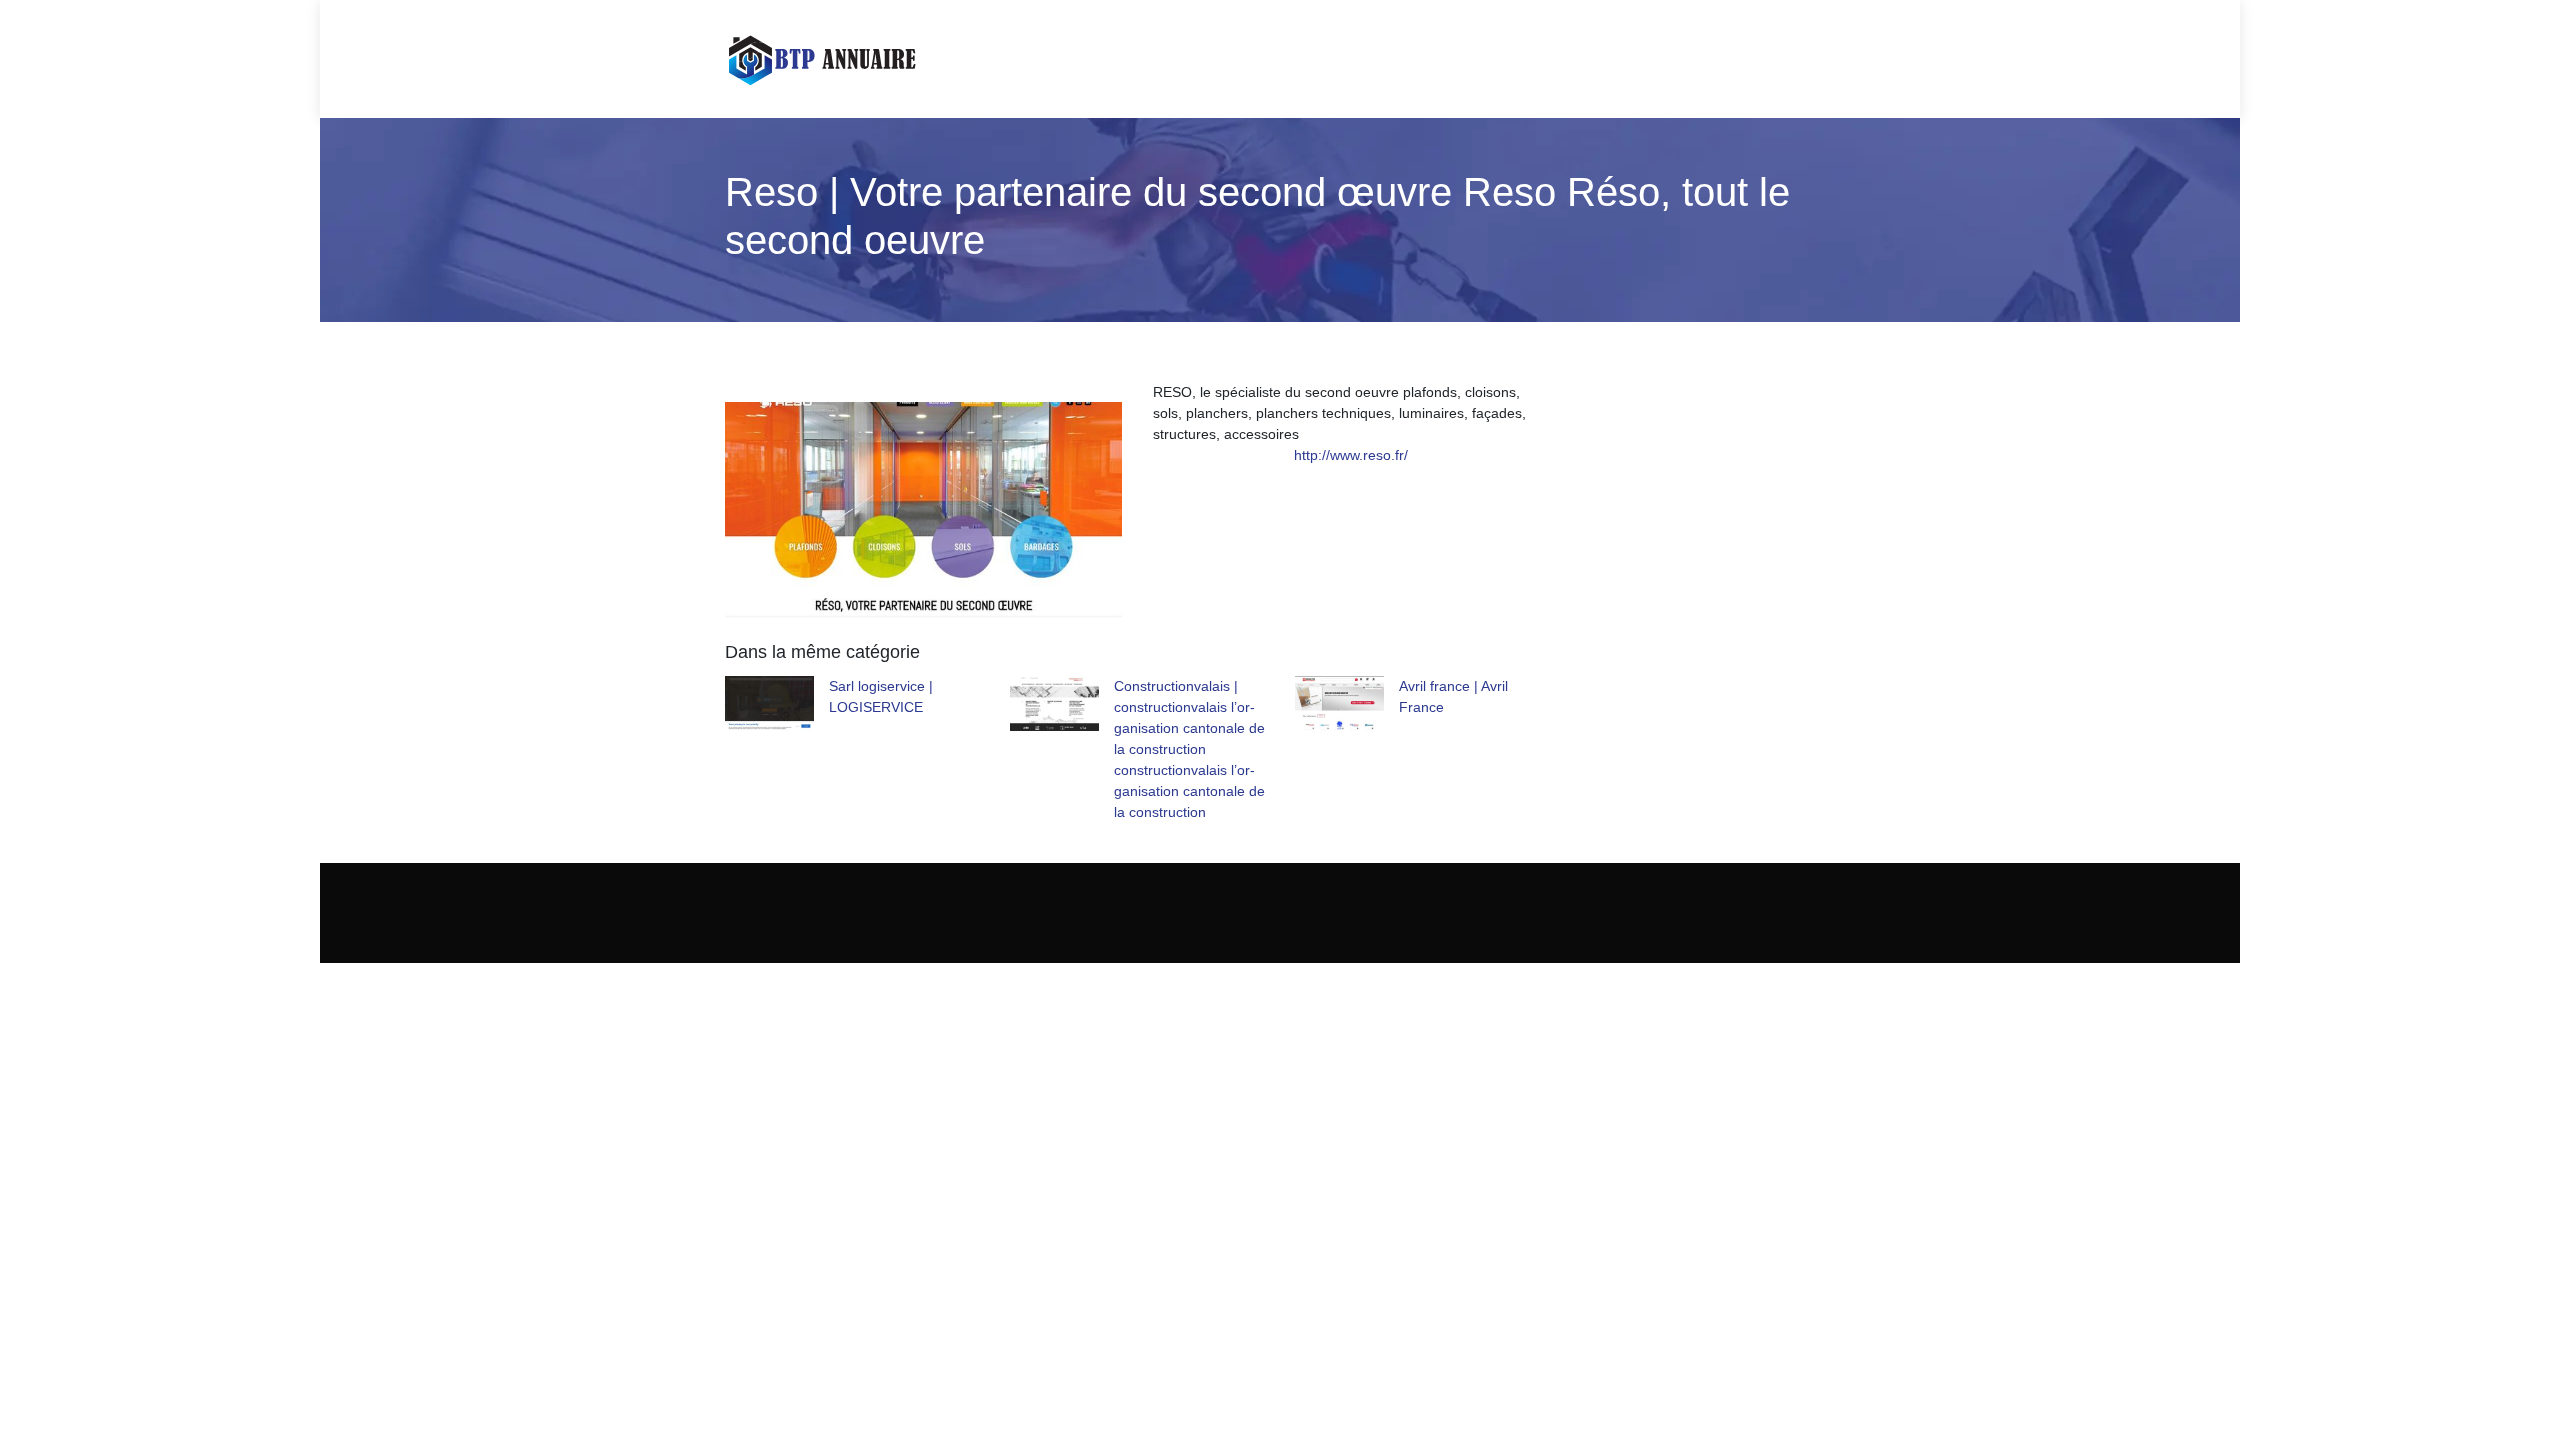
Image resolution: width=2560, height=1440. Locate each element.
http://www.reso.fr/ (1351, 455)
